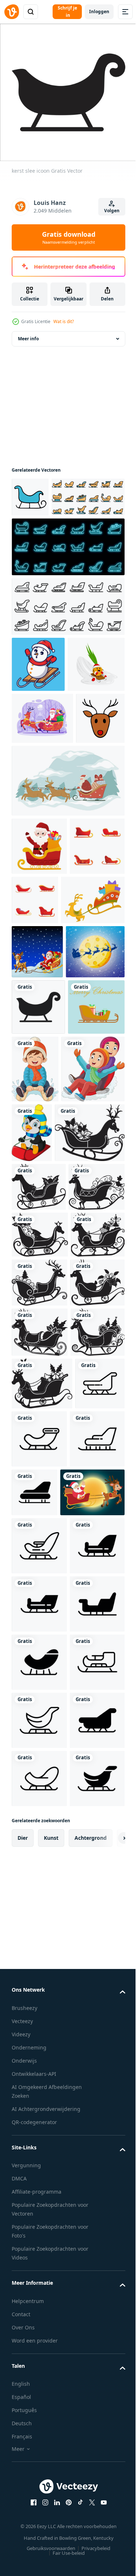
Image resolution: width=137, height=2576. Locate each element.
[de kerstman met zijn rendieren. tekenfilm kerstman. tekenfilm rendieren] (44, 2079)
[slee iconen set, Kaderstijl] (67, 652)
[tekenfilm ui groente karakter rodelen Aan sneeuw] (40, 766)
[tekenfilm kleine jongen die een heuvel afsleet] (95, 1335)
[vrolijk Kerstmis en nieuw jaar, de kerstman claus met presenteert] (67, 934)
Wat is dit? (64, 321)
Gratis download (69, 237)
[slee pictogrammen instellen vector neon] (67, 593)
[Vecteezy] (12, 12)
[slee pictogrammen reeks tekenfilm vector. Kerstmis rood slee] (93, 1054)
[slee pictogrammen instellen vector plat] (48, 543)
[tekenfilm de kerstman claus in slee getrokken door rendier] (37, 1164)
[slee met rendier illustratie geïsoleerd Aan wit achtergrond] (47, 1466)
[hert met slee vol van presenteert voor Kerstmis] (43, 1112)
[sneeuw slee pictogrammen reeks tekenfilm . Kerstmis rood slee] (39, 1058)
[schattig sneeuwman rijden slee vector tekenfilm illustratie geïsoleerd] (38, 710)
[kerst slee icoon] (38, 1273)
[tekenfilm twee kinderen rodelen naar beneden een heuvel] (43, 1403)
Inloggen (99, 12)
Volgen (112, 211)
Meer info (28, 345)
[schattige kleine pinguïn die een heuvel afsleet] (98, 1399)
